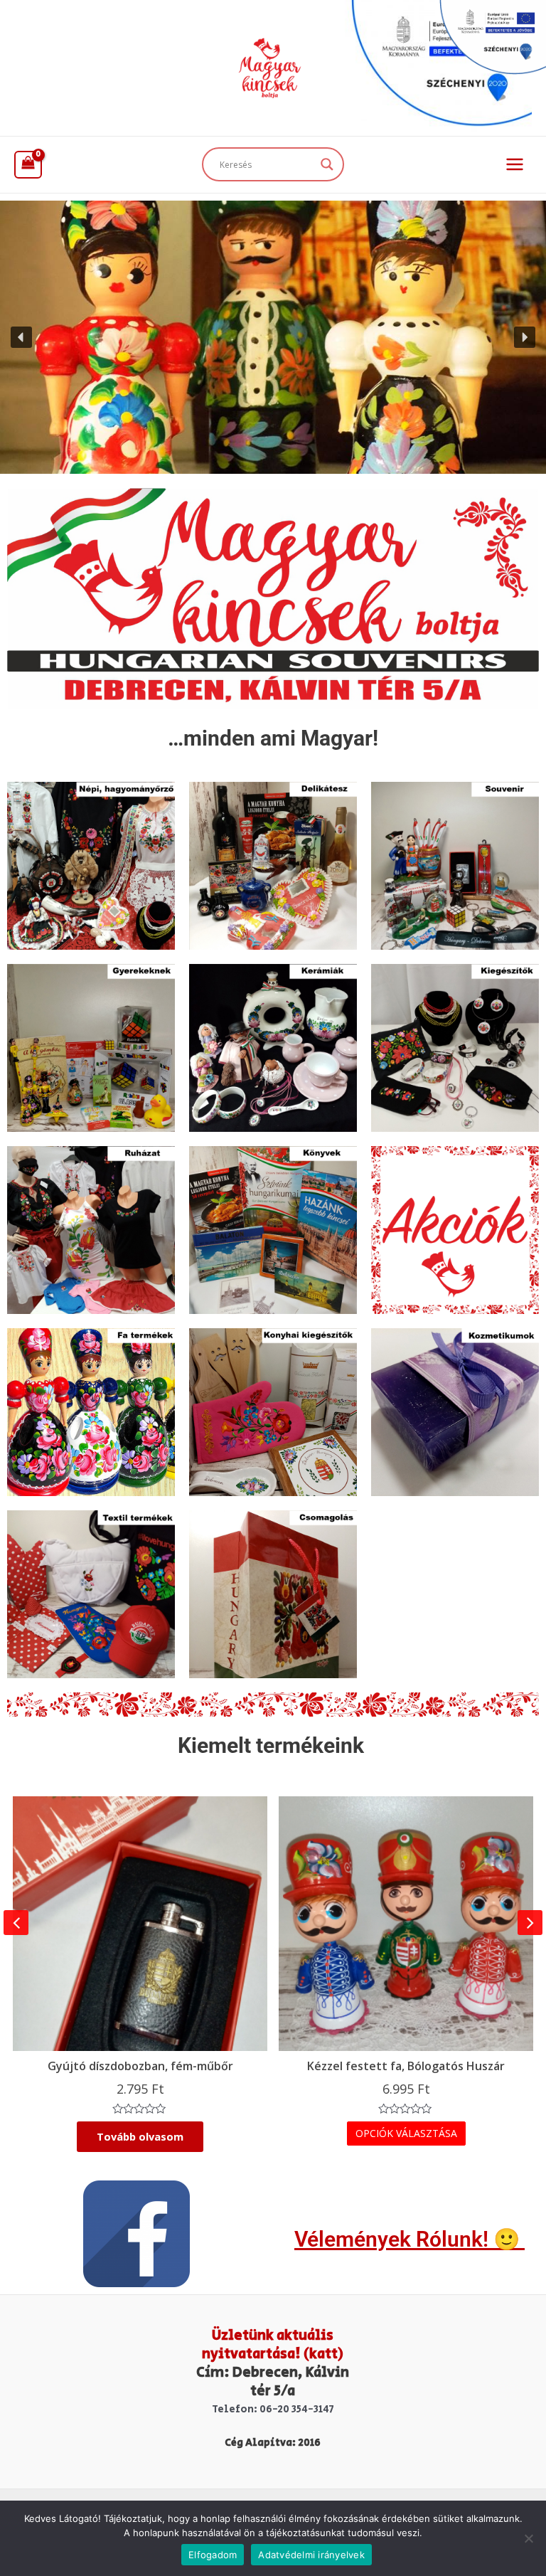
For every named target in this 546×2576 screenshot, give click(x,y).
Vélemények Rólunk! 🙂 (409, 2239)
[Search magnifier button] (327, 164)
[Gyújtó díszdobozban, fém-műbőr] (140, 1924)
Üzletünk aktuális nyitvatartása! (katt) (273, 2345)
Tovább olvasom (140, 2136)
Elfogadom (213, 2555)
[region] (273, 337)
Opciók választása (406, 2133)
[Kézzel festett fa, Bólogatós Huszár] (406, 1924)
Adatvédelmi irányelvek (311, 2555)
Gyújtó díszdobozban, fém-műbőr (140, 2066)
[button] (21, 337)
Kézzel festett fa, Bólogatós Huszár (406, 2066)
